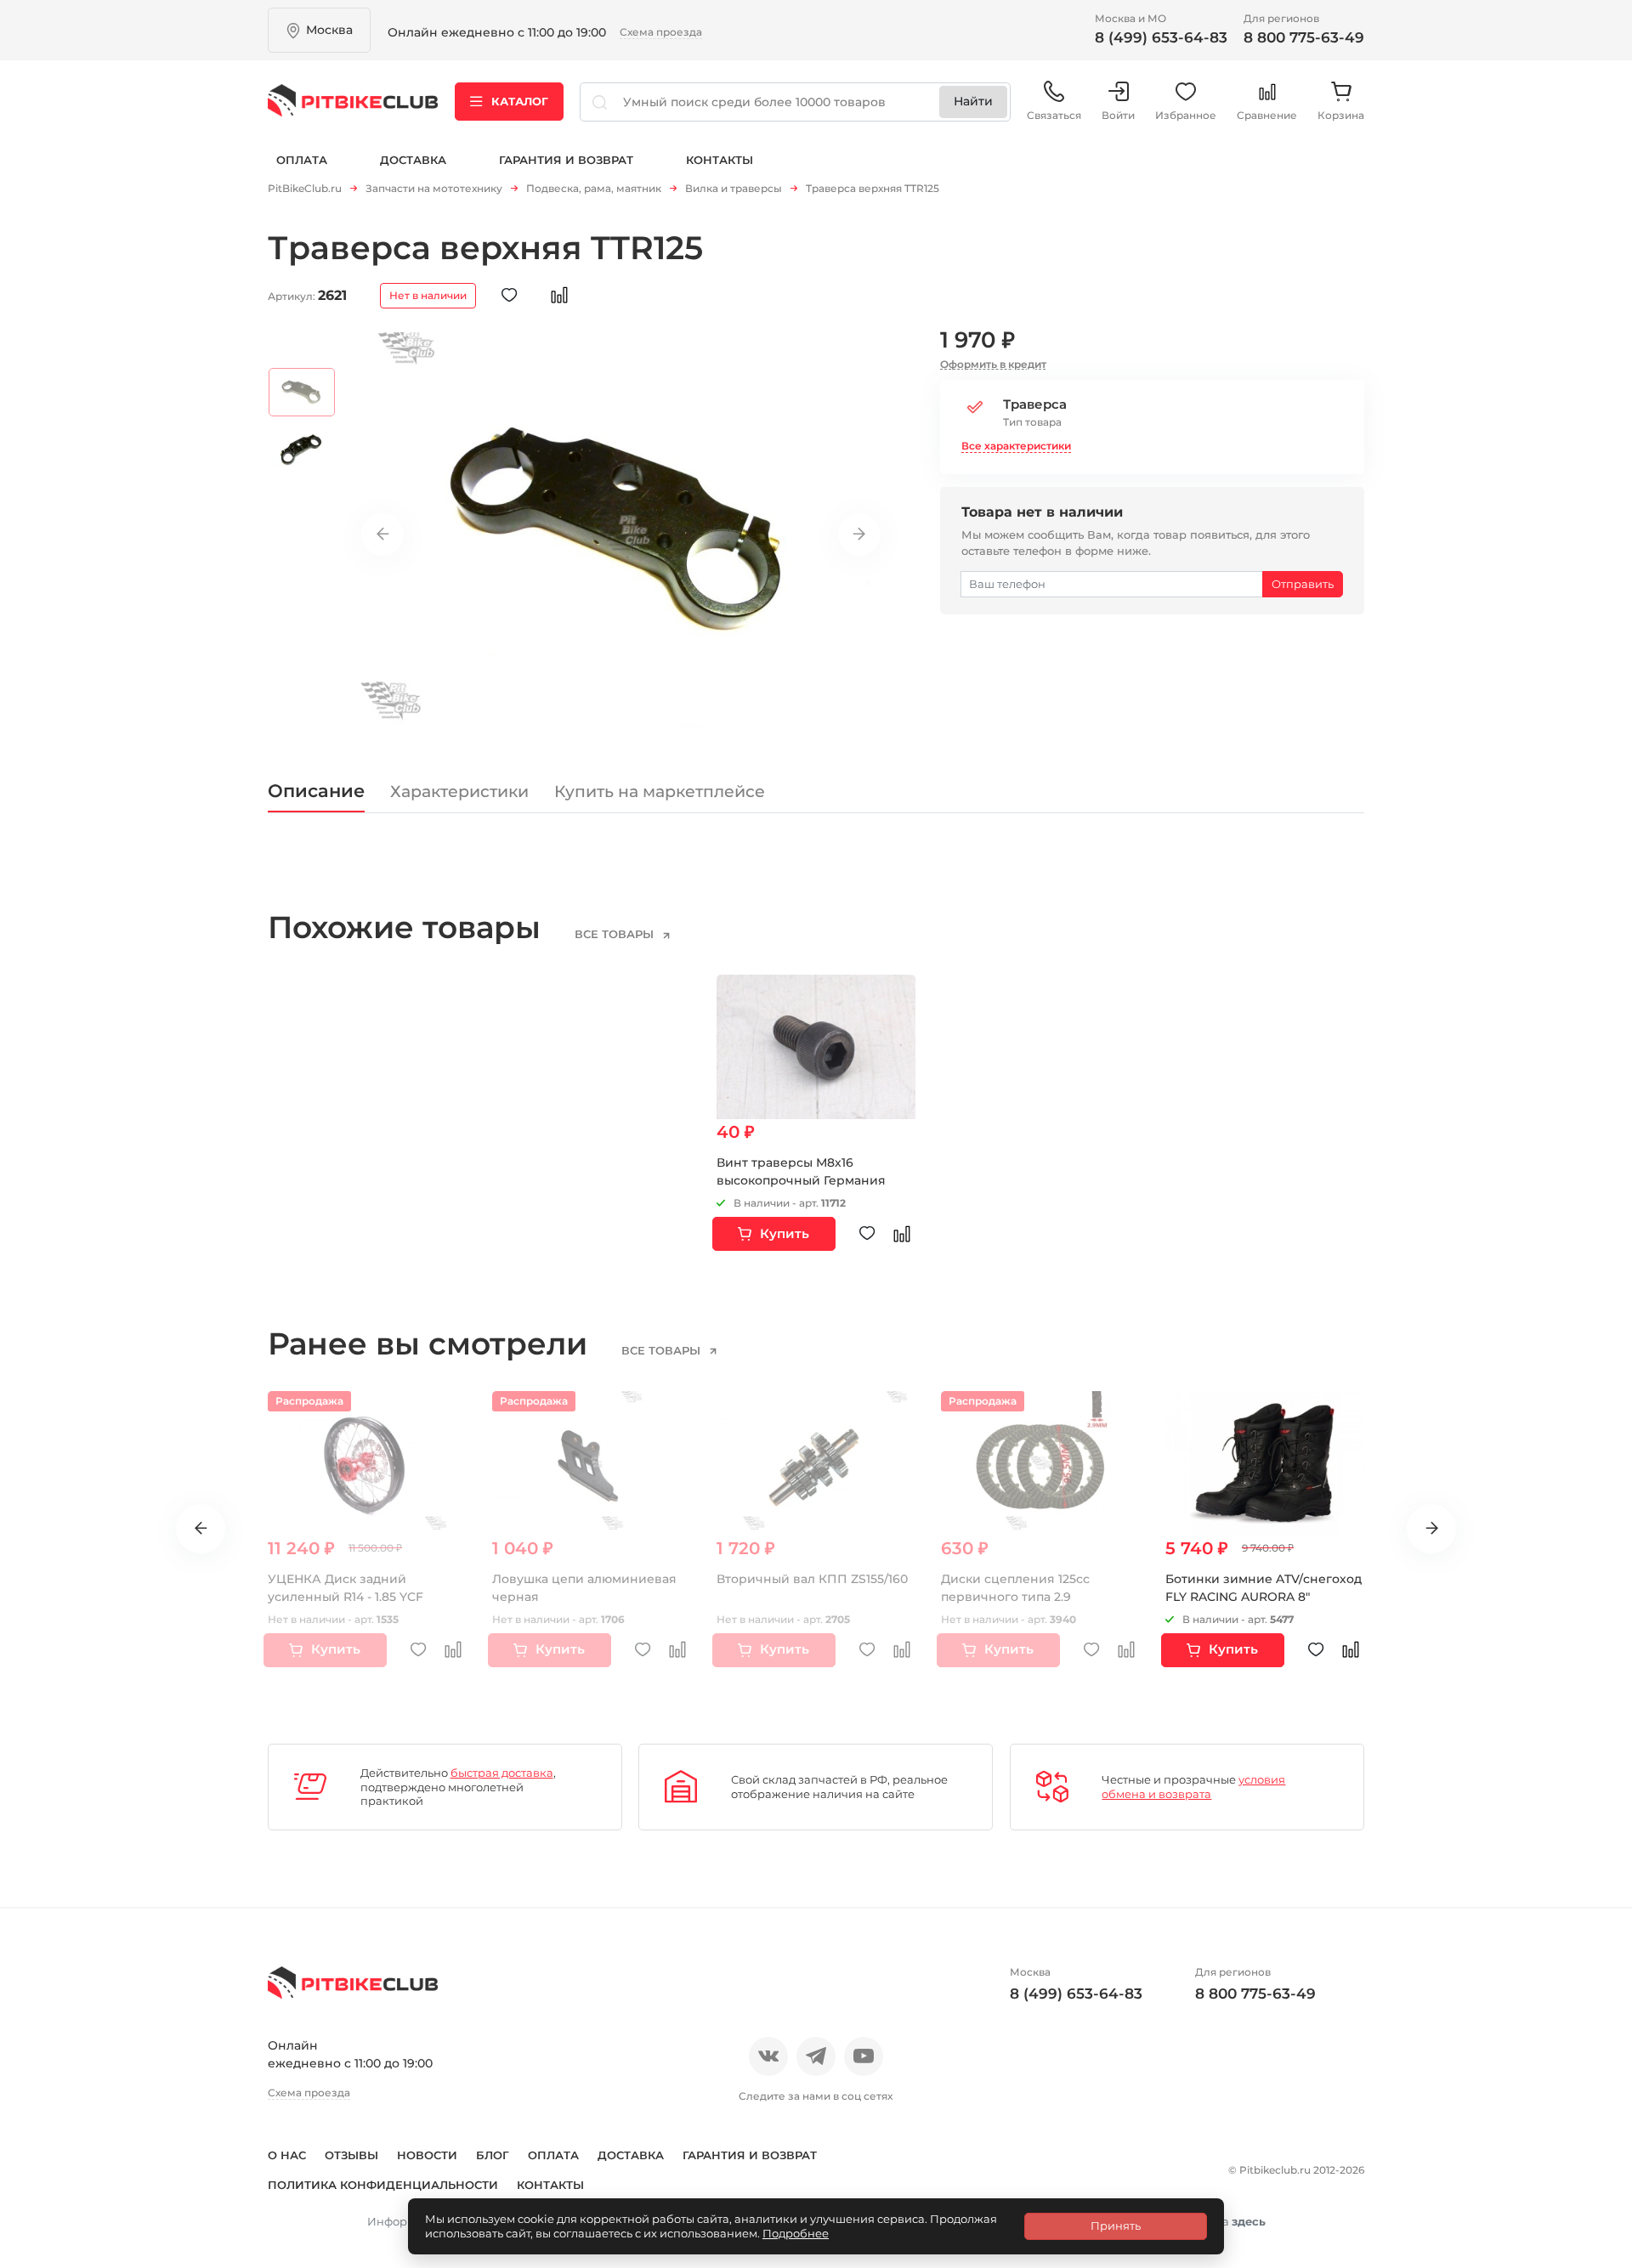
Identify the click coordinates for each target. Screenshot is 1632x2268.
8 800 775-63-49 (1304, 37)
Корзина (1341, 115)
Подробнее (796, 2233)
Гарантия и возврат (566, 160)
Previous (382, 534)
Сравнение (1267, 115)
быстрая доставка (502, 1773)
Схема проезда (661, 32)
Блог (493, 2155)
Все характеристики (1016, 446)
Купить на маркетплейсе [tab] (660, 792)
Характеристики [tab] (459, 792)
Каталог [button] (520, 101)
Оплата (302, 160)
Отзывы (351, 2155)
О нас (287, 2155)
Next (859, 534)
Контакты (720, 160)
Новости (427, 2155)
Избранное (1186, 115)
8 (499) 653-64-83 (1161, 37)
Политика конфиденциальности (383, 2185)
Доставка (413, 160)
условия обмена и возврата (1193, 1787)
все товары (616, 934)
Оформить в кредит (993, 364)
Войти (1118, 115)
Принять (1116, 2226)
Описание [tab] (316, 791)
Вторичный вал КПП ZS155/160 (812, 1579)
